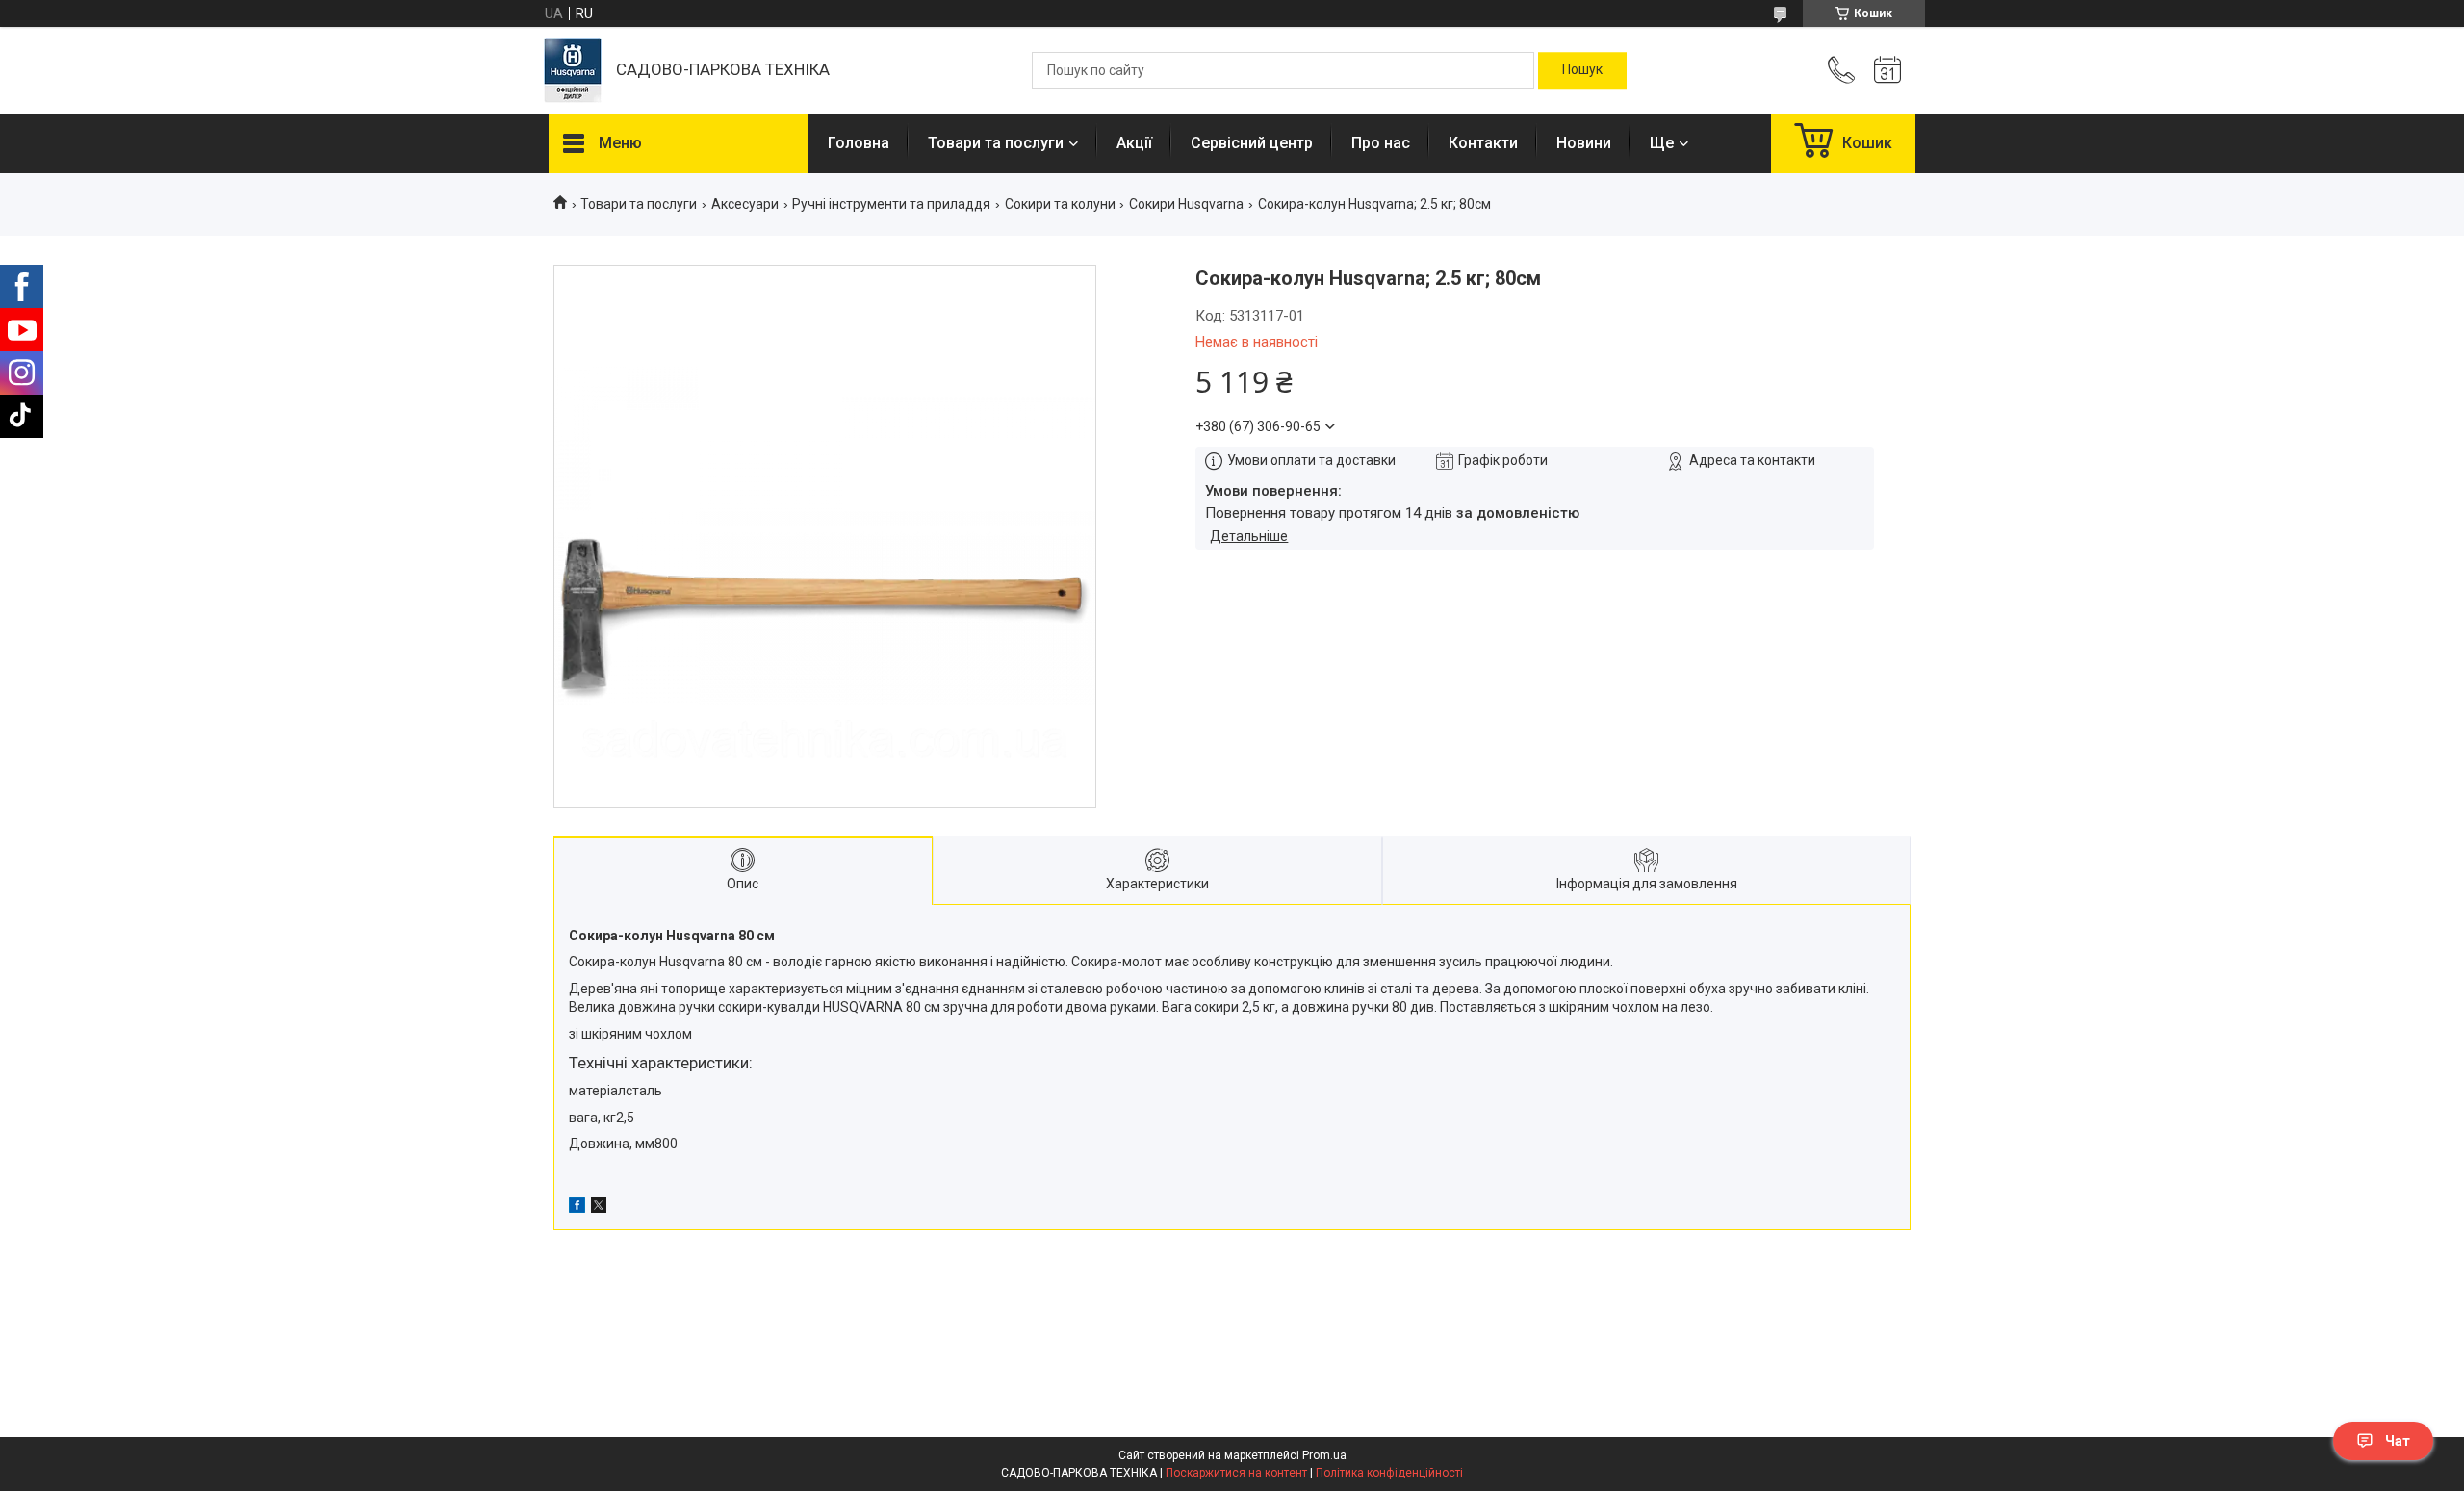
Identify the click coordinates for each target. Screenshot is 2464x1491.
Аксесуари (745, 204)
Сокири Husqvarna (1186, 204)
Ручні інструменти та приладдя (891, 204)
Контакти (1483, 143)
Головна (859, 143)
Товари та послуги (996, 143)
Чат (2398, 1441)
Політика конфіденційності (1389, 1473)
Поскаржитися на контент (1236, 1473)
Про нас (1381, 143)
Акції (1134, 143)
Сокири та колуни (1060, 204)
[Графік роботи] (1887, 70)
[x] (599, 1208)
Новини (1584, 143)
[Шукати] (1582, 70)
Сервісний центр (1252, 143)
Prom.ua (1324, 1455)
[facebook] (577, 1208)
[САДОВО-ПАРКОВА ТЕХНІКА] (573, 70)
